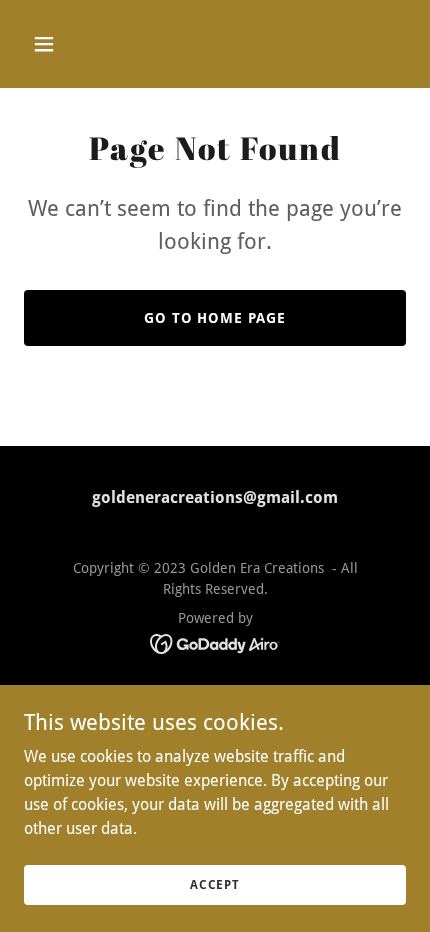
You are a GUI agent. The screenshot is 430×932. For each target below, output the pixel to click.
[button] (52, 44)
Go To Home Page (215, 318)
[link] (215, 642)
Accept (215, 884)
